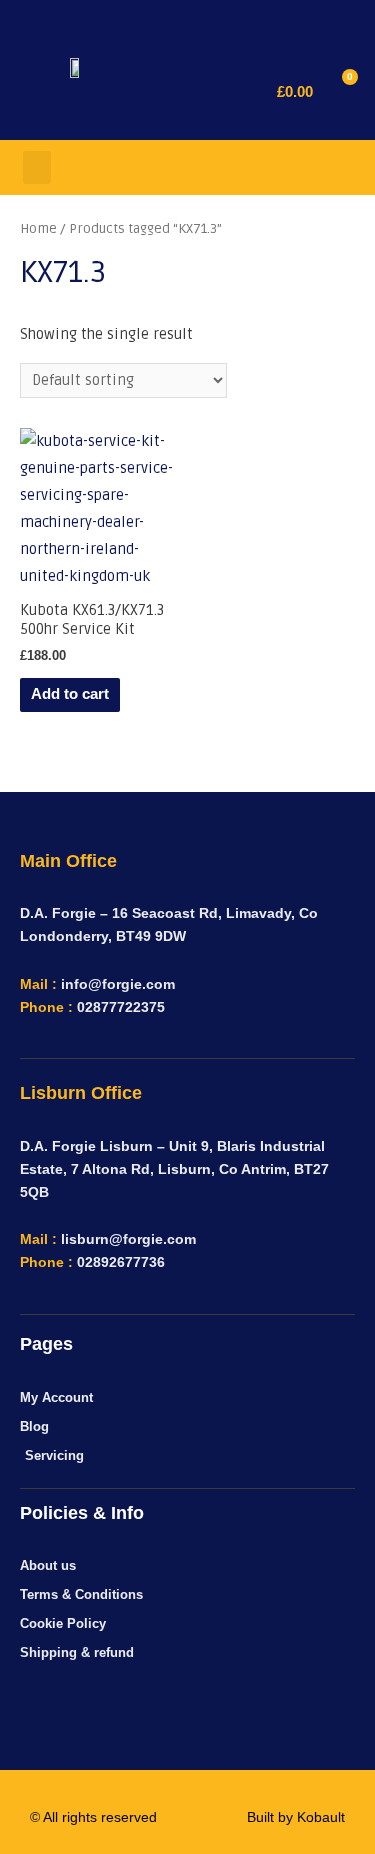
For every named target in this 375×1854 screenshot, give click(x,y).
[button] (236, 91)
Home (38, 229)
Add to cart (70, 694)
